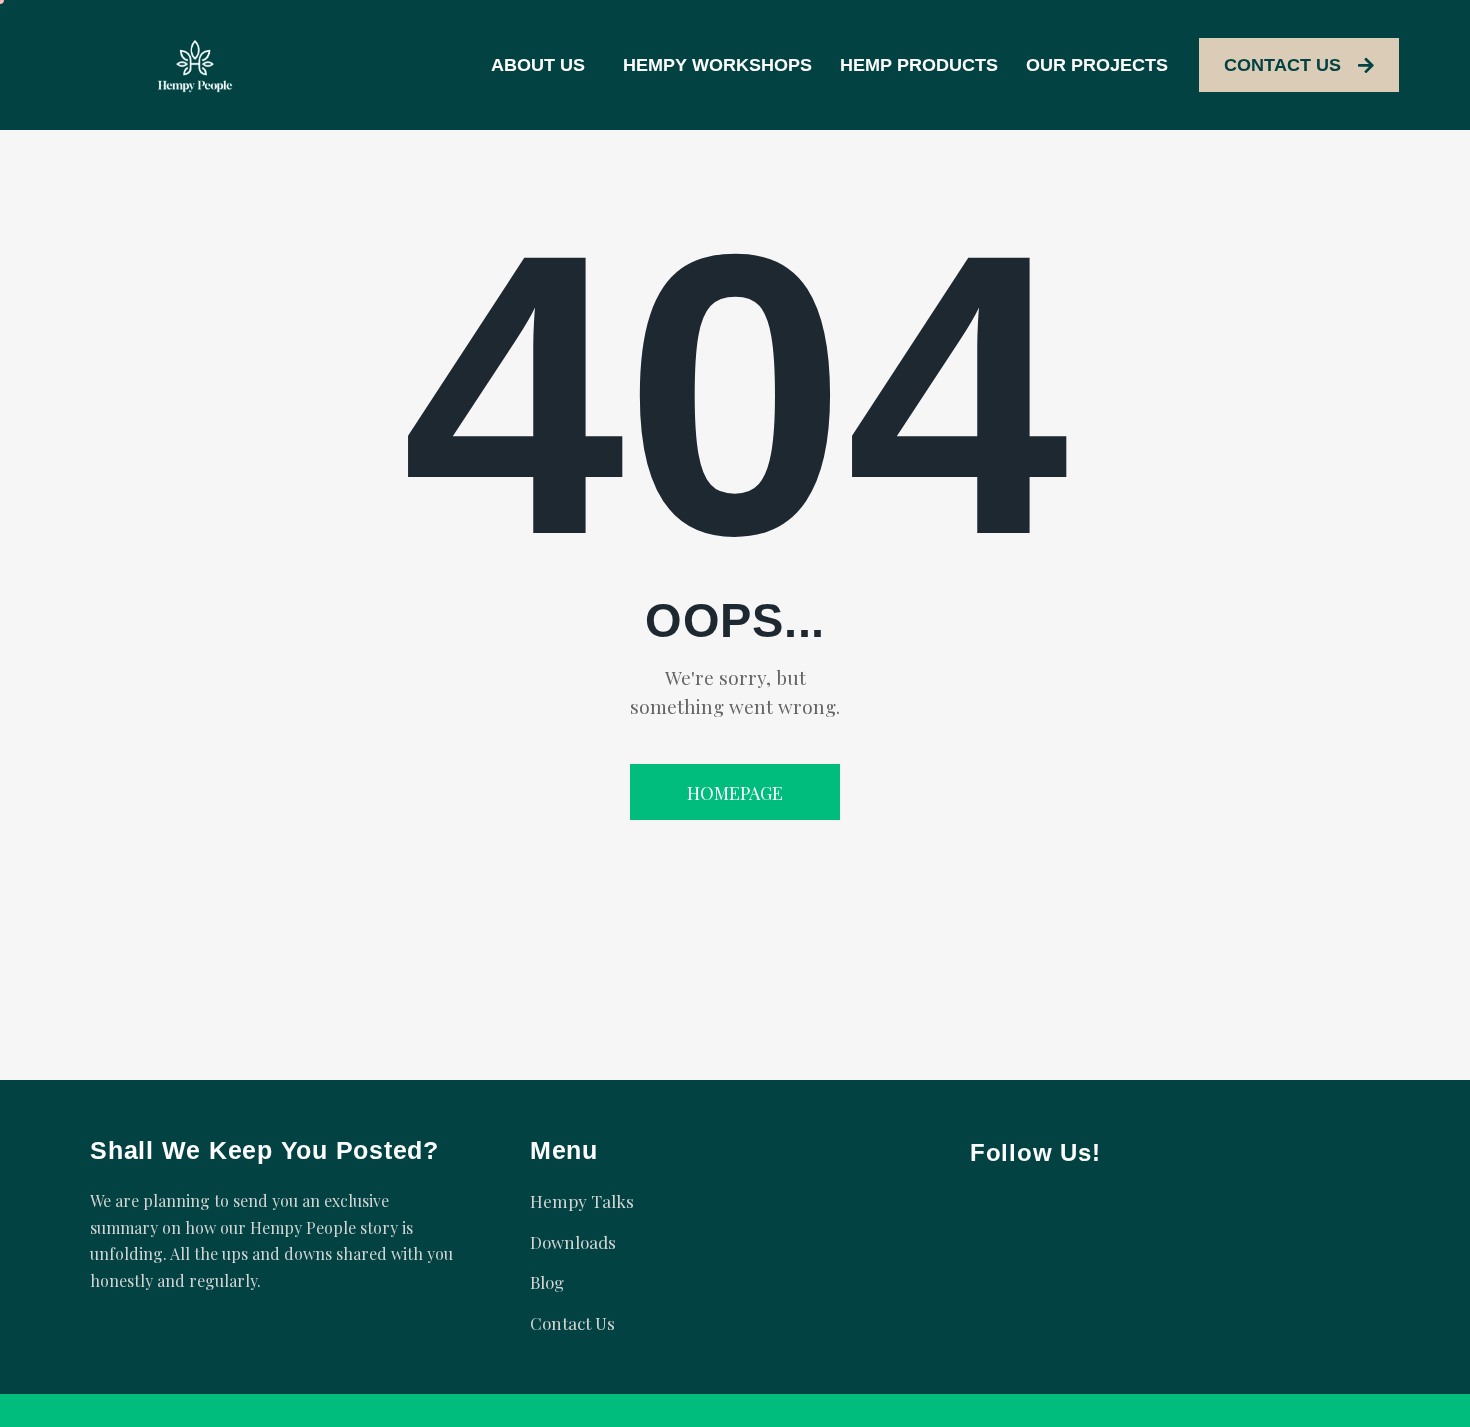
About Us (538, 65)
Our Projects (1097, 65)
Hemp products (919, 65)
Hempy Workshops (717, 65)
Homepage (735, 793)
